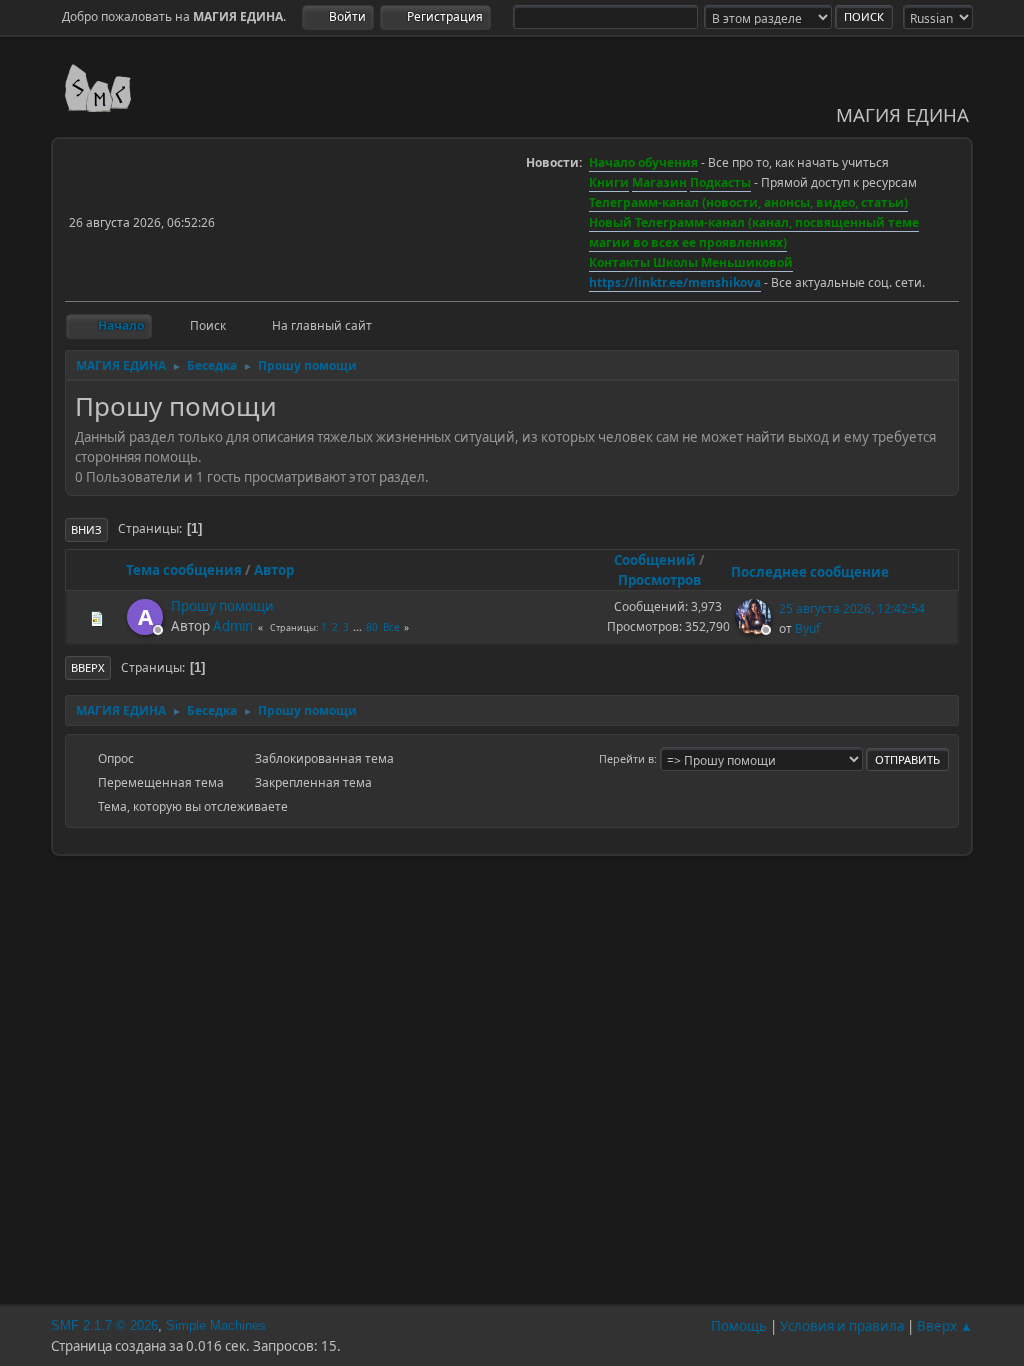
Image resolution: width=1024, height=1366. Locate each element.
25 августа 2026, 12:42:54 (852, 608)
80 (372, 627)
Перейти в (626, 758)
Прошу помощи (222, 606)
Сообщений (655, 560)
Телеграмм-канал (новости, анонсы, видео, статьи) (748, 202)
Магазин (659, 182)
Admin (233, 626)
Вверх (88, 667)
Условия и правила (842, 1326)
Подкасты (720, 182)
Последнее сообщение (810, 572)
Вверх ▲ (945, 1326)
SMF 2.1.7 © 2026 (104, 1325)
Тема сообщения (184, 570)
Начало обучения (643, 162)
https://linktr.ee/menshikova (675, 282)
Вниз (86, 529)
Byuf (807, 628)
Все (391, 627)
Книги (609, 182)
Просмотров (659, 580)
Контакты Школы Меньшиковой (691, 262)
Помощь (739, 1326)
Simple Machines (216, 1325)
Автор (274, 570)
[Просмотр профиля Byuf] (755, 629)
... (359, 627)
